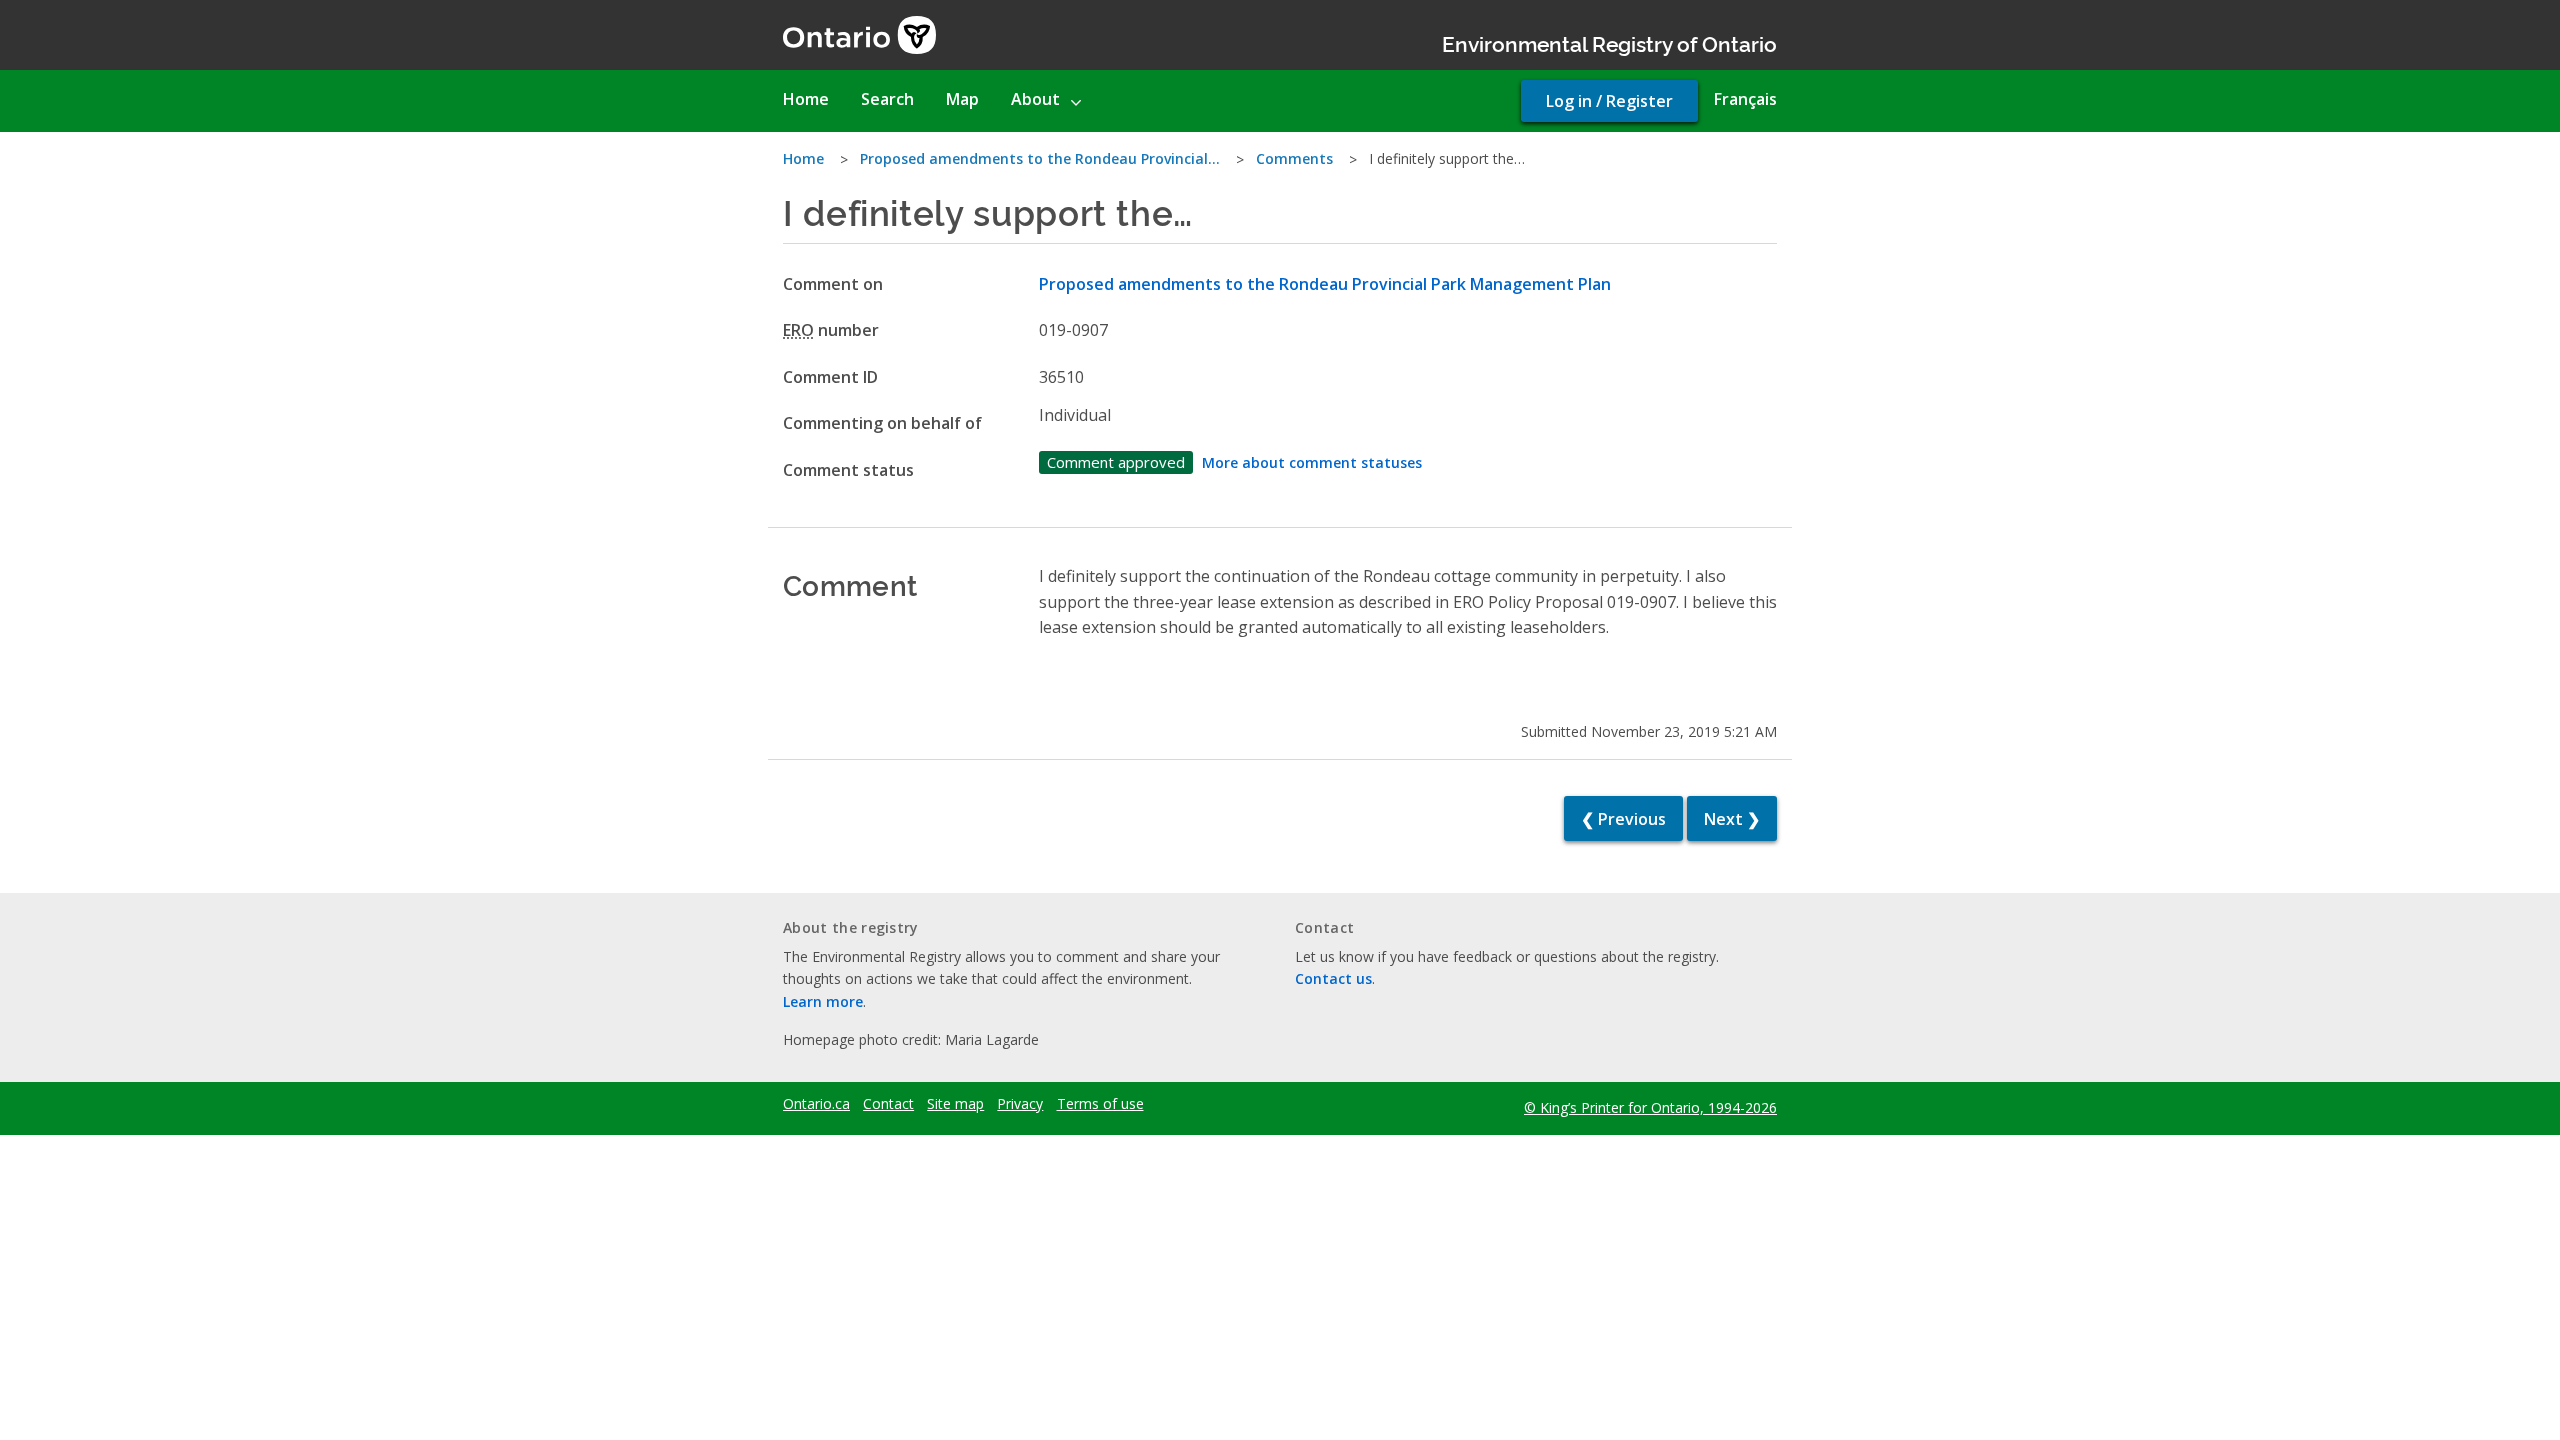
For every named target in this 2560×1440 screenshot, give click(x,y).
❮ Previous (1623, 819)
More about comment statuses (1312, 462)
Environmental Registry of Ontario (1609, 42)
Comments (1294, 158)
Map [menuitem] (962, 99)
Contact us (1333, 978)
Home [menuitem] (806, 99)
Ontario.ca (816, 1104)
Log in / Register (1609, 101)
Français (1745, 99)
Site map (955, 1104)
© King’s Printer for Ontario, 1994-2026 (1650, 1107)
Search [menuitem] (887, 99)
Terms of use (1100, 1104)
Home (803, 158)
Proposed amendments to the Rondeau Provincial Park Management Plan (1325, 284)
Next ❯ (1732, 819)
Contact (888, 1104)
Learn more (823, 1001)
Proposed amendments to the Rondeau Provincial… (1040, 158)
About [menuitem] (1035, 99)
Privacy (1020, 1104)
